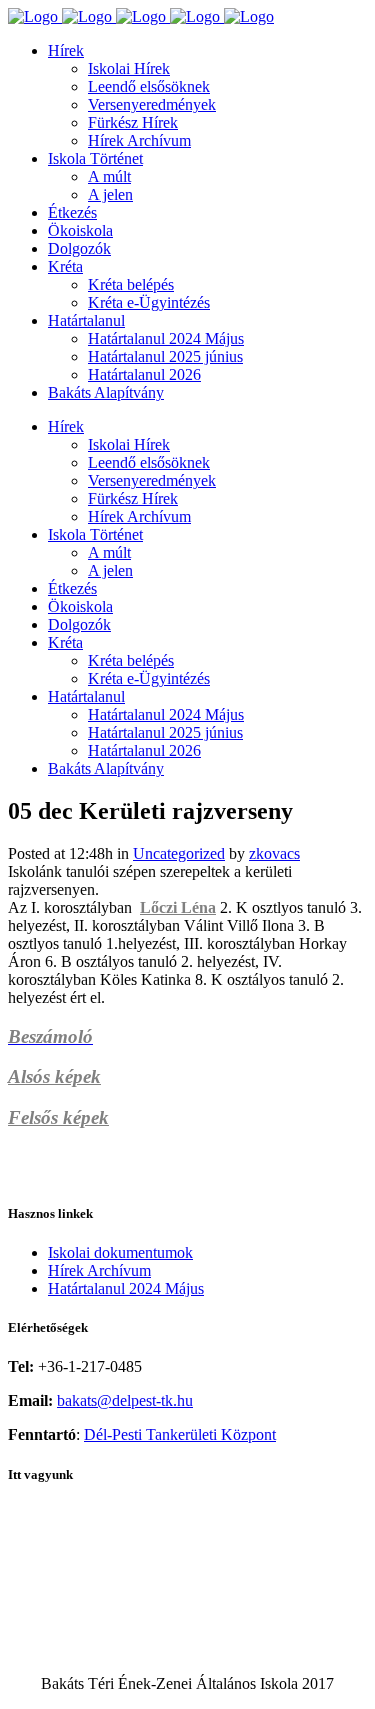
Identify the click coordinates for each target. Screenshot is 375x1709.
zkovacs (274, 853)
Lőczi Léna (178, 907)
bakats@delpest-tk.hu (125, 1400)
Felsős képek (58, 1117)
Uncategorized (179, 853)
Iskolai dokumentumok (120, 1252)
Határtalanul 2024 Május (126, 1288)
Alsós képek (54, 1076)
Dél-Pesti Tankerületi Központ (180, 1434)
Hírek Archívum (99, 1270)
